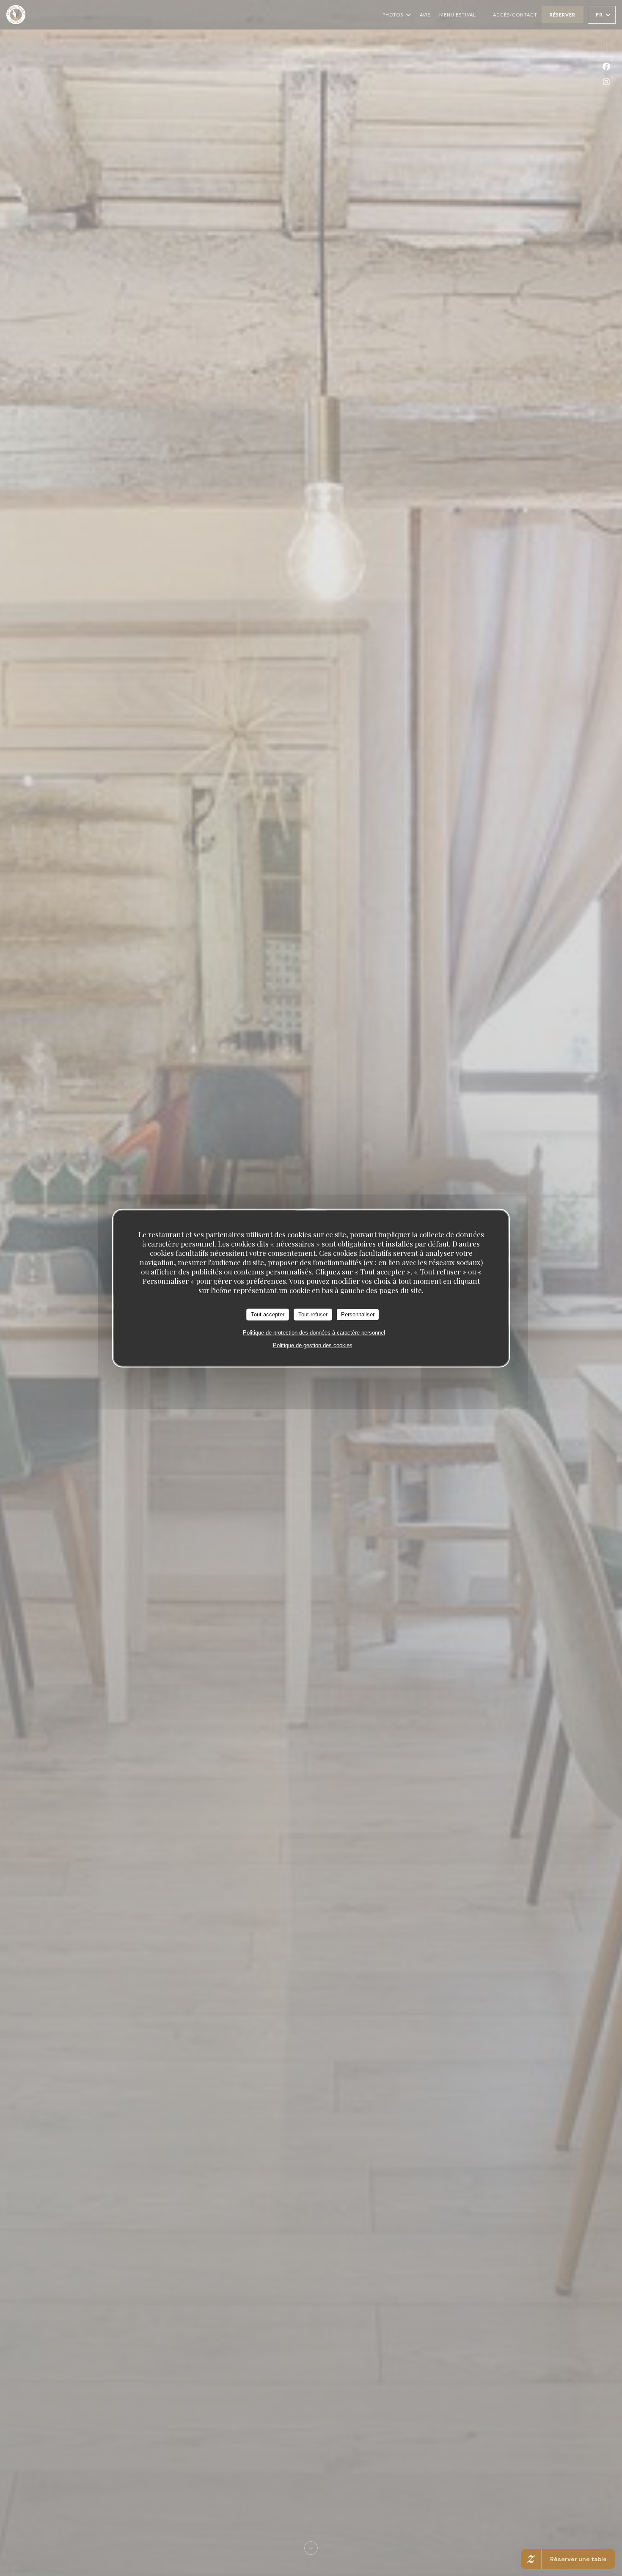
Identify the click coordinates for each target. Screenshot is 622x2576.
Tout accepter (268, 1314)
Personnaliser (358, 1314)
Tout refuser (313, 1314)
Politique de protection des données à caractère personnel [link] (314, 1332)
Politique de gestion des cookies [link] (313, 1345)
